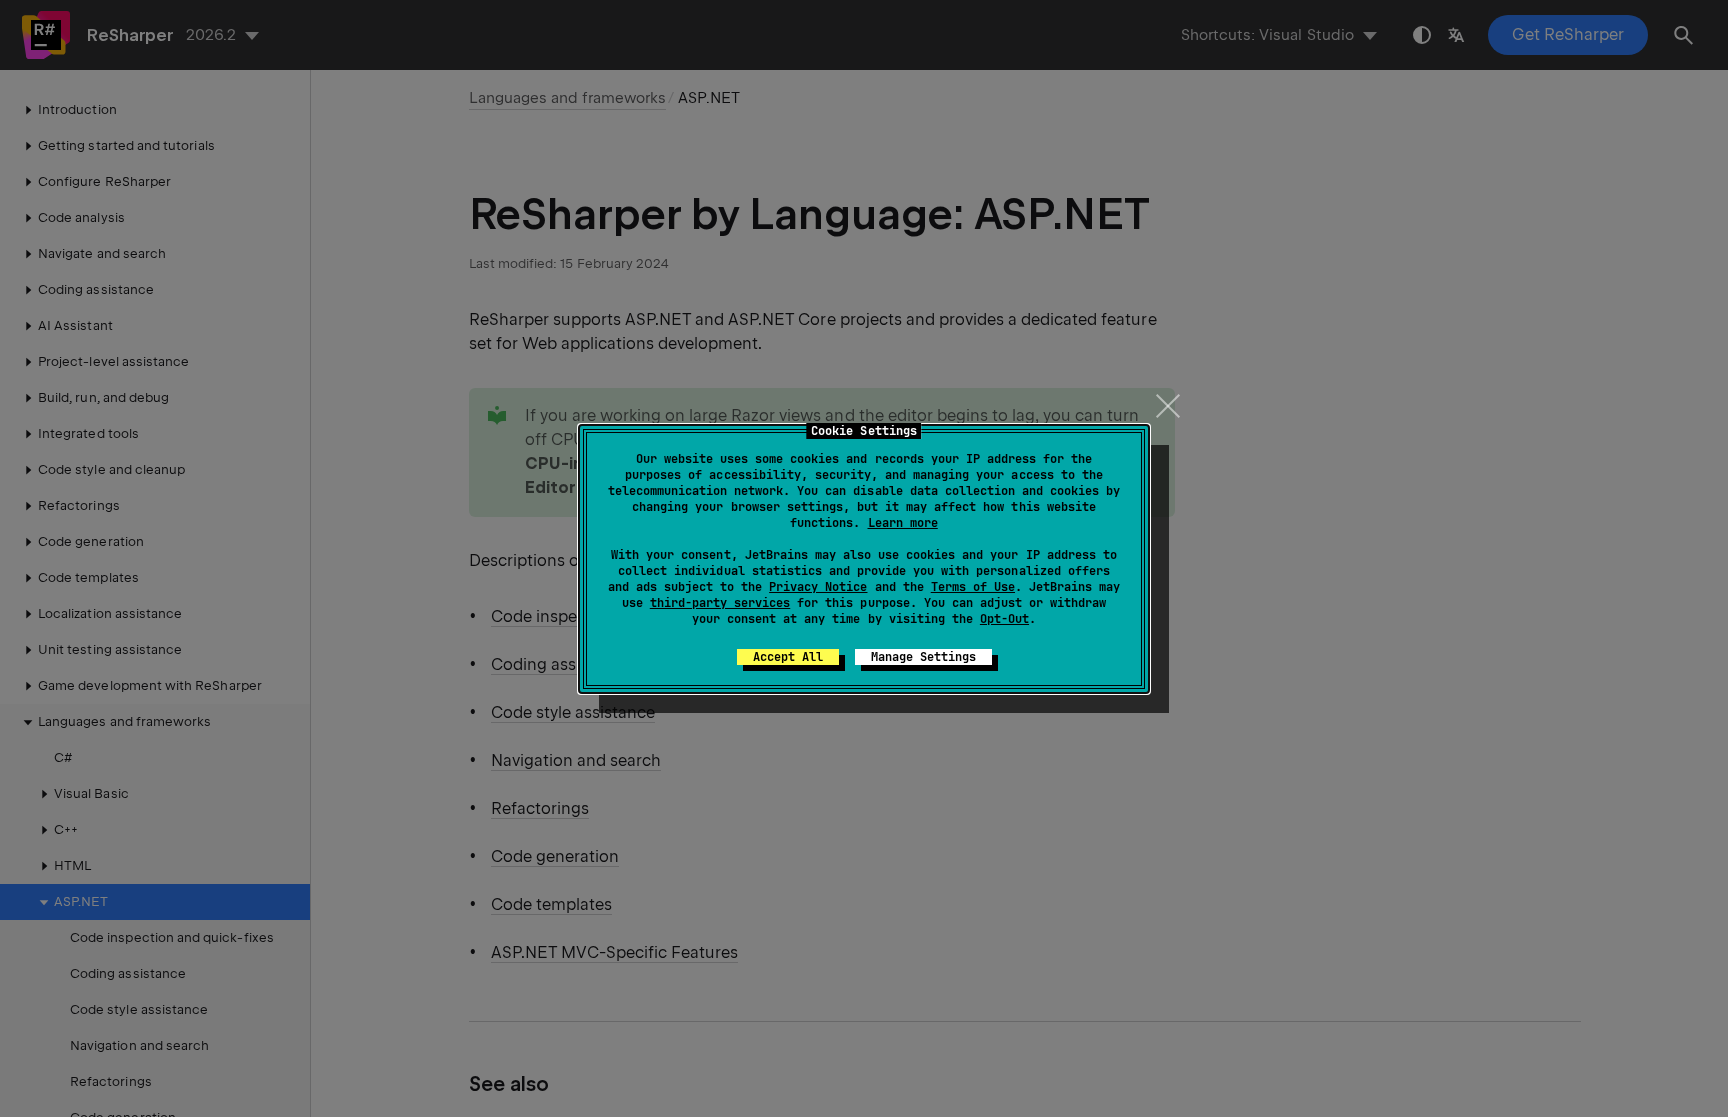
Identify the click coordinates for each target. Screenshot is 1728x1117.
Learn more (903, 523)
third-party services (720, 603)
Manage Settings (923, 657)
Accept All (788, 657)
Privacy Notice (818, 587)
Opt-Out (1004, 619)
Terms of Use (973, 587)
